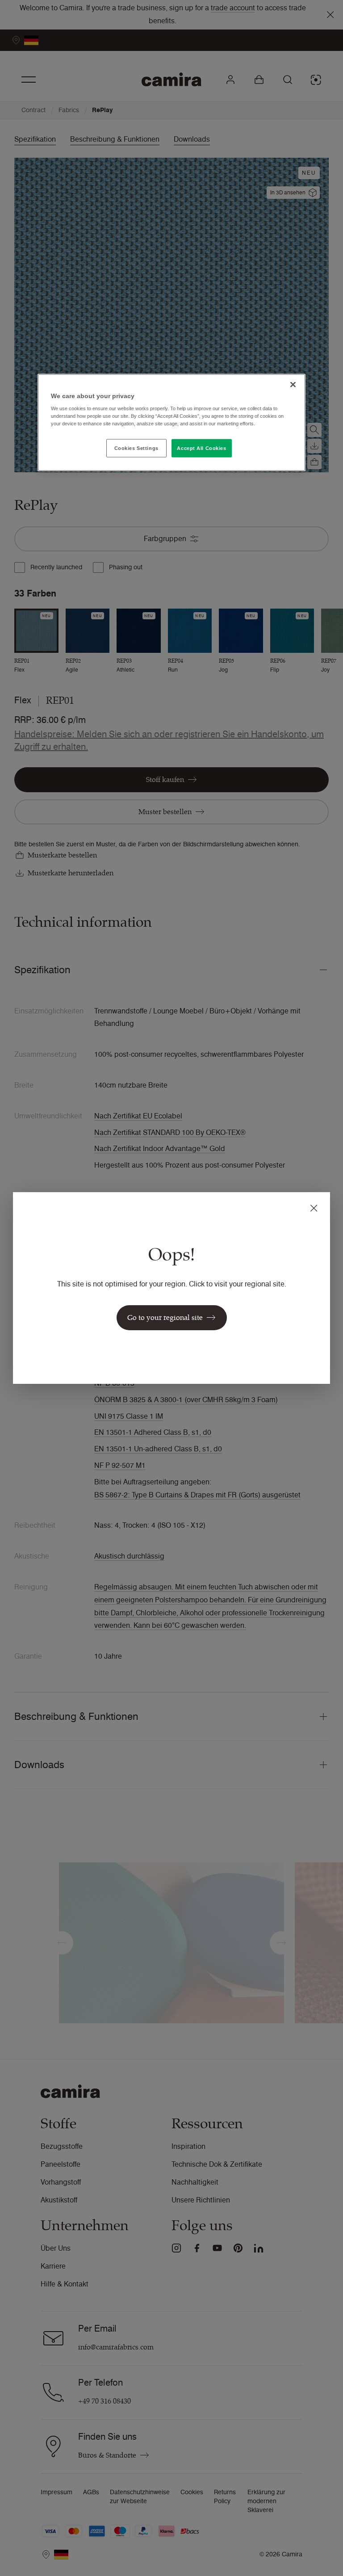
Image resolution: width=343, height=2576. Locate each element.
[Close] (293, 384)
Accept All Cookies (201, 448)
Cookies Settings (136, 448)
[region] (171, 422)
